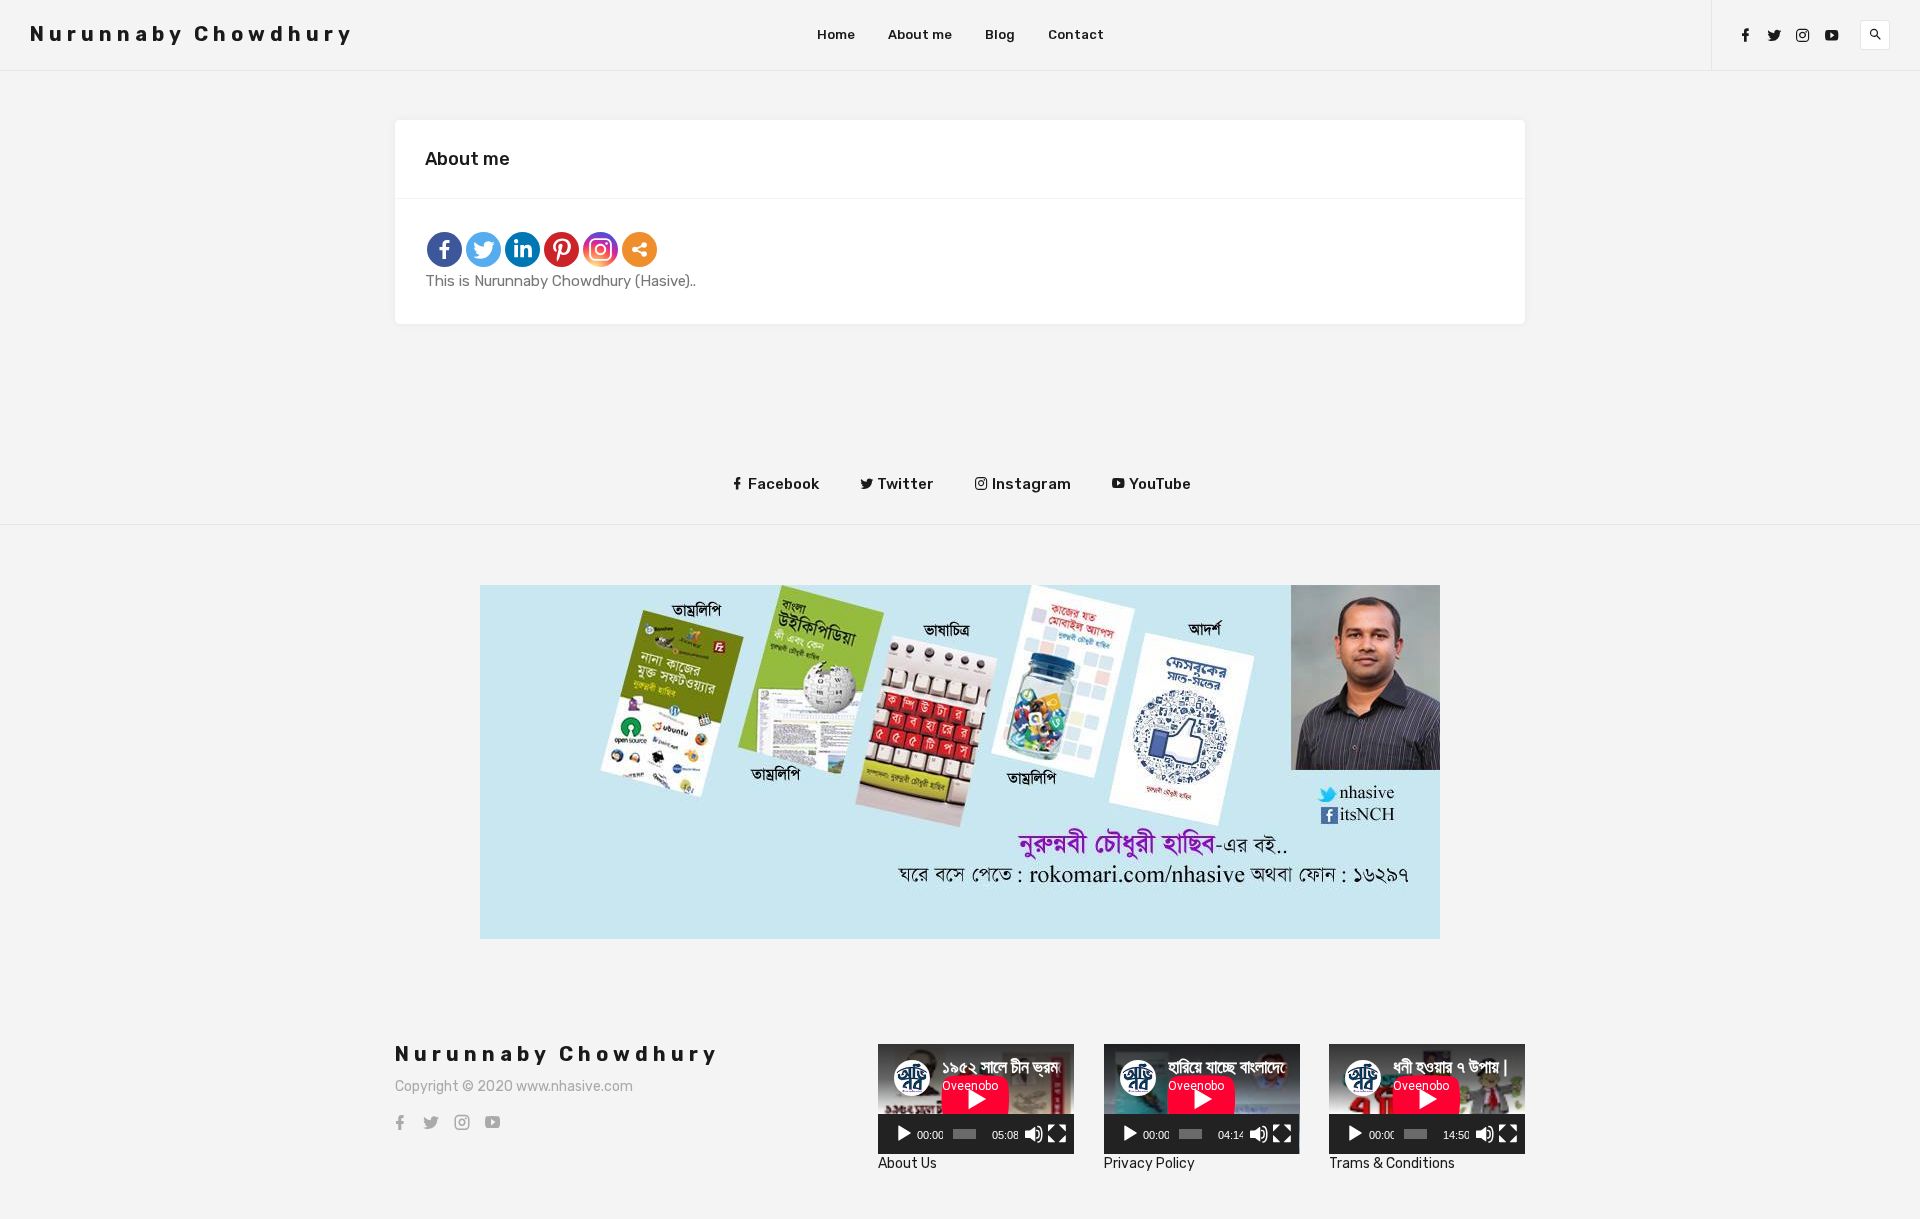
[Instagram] (1803, 35)
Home (836, 34)
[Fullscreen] (1057, 1134)
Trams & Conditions (1392, 1163)
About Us (907, 1163)
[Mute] (1034, 1134)
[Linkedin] (522, 249)
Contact (1076, 34)
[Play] (904, 1134)
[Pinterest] (561, 249)
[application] (976, 1099)
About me (920, 34)
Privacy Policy (1149, 1163)
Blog (1000, 34)
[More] (639, 249)
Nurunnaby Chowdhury (192, 34)
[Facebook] (1745, 35)
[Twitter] (1774, 35)
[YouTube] (1832, 35)
